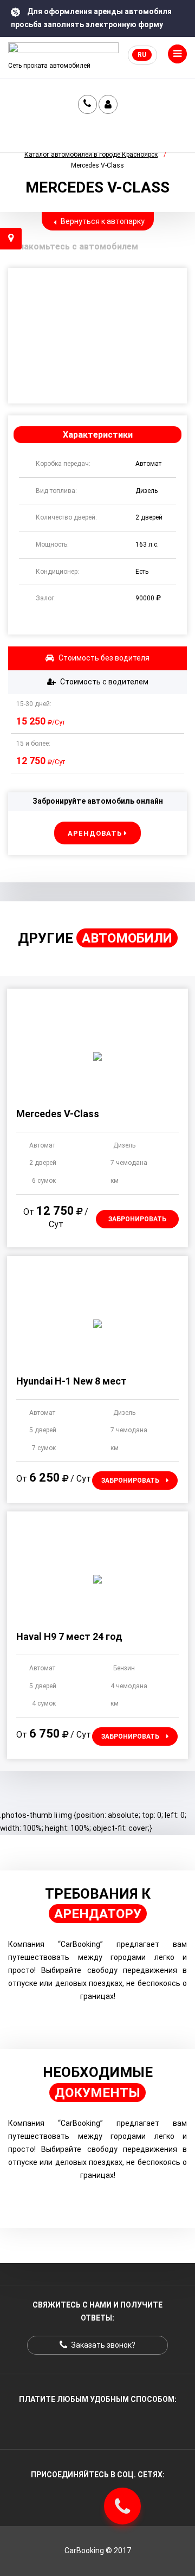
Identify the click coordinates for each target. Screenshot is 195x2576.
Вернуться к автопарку (102, 221)
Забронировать (137, 1219)
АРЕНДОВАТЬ (96, 833)
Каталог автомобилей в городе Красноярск (91, 155)
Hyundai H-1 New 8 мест (71, 1381)
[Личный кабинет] (108, 104)
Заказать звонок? (87, 104)
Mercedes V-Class (58, 1114)
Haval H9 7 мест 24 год (69, 1636)
